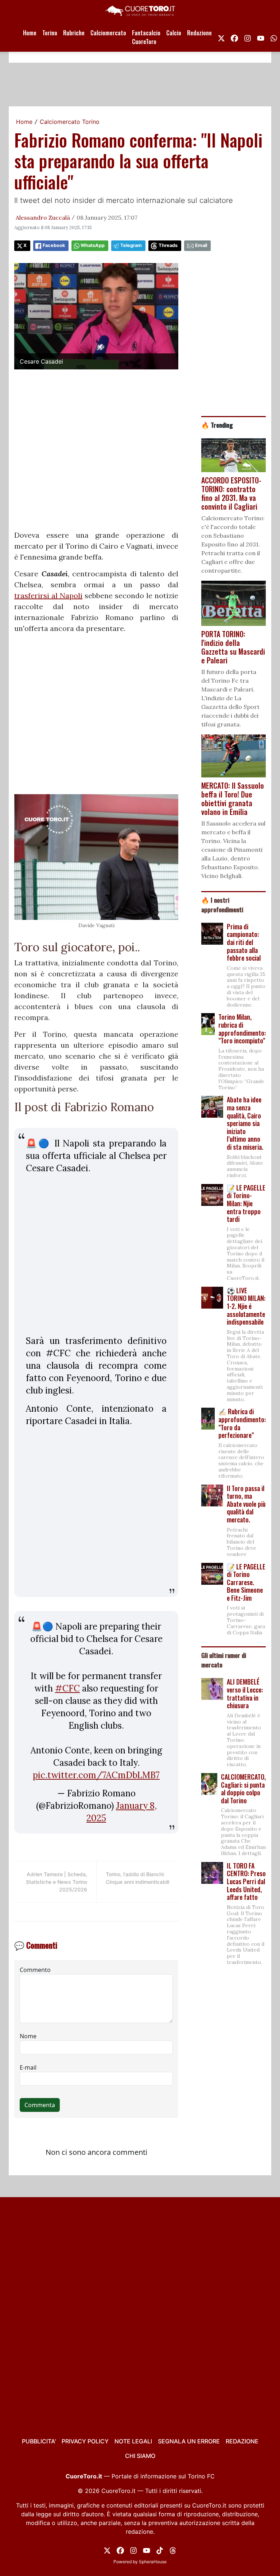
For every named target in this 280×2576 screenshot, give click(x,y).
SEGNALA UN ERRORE (189, 2441)
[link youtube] (261, 37)
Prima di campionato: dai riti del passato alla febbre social (244, 942)
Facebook (54, 245)
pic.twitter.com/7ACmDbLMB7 (96, 1775)
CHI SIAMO (140, 2456)
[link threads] (173, 2550)
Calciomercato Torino (70, 122)
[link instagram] (248, 37)
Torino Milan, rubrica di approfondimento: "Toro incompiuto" (242, 1029)
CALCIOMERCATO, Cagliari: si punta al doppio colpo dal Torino (243, 1789)
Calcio (174, 33)
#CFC (67, 1688)
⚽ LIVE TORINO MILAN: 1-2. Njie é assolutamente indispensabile (246, 1306)
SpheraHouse (153, 2562)
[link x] (221, 37)
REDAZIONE (242, 2441)
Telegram (131, 245)
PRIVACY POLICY (85, 2441)
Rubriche (74, 33)
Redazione (199, 33)
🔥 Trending (217, 425)
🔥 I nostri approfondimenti (222, 905)
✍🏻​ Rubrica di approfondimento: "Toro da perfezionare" (242, 1423)
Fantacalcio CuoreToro (146, 37)
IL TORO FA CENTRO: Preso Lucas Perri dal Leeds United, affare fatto (246, 1881)
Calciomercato (108, 33)
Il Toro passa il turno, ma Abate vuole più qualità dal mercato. (246, 1504)
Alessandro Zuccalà (43, 217)
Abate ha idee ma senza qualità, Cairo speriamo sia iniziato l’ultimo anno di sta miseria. (245, 1123)
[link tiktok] (160, 2550)
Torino (50, 33)
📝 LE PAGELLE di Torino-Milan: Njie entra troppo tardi (246, 1203)
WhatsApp (93, 245)
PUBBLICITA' (39, 2441)
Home (30, 33)
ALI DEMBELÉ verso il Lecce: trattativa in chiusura (245, 1693)
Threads (168, 245)
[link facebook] (234, 37)
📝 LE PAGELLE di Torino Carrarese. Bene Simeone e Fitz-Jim (246, 1582)
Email (201, 245)
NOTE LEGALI (133, 2441)
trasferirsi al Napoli (48, 595)
